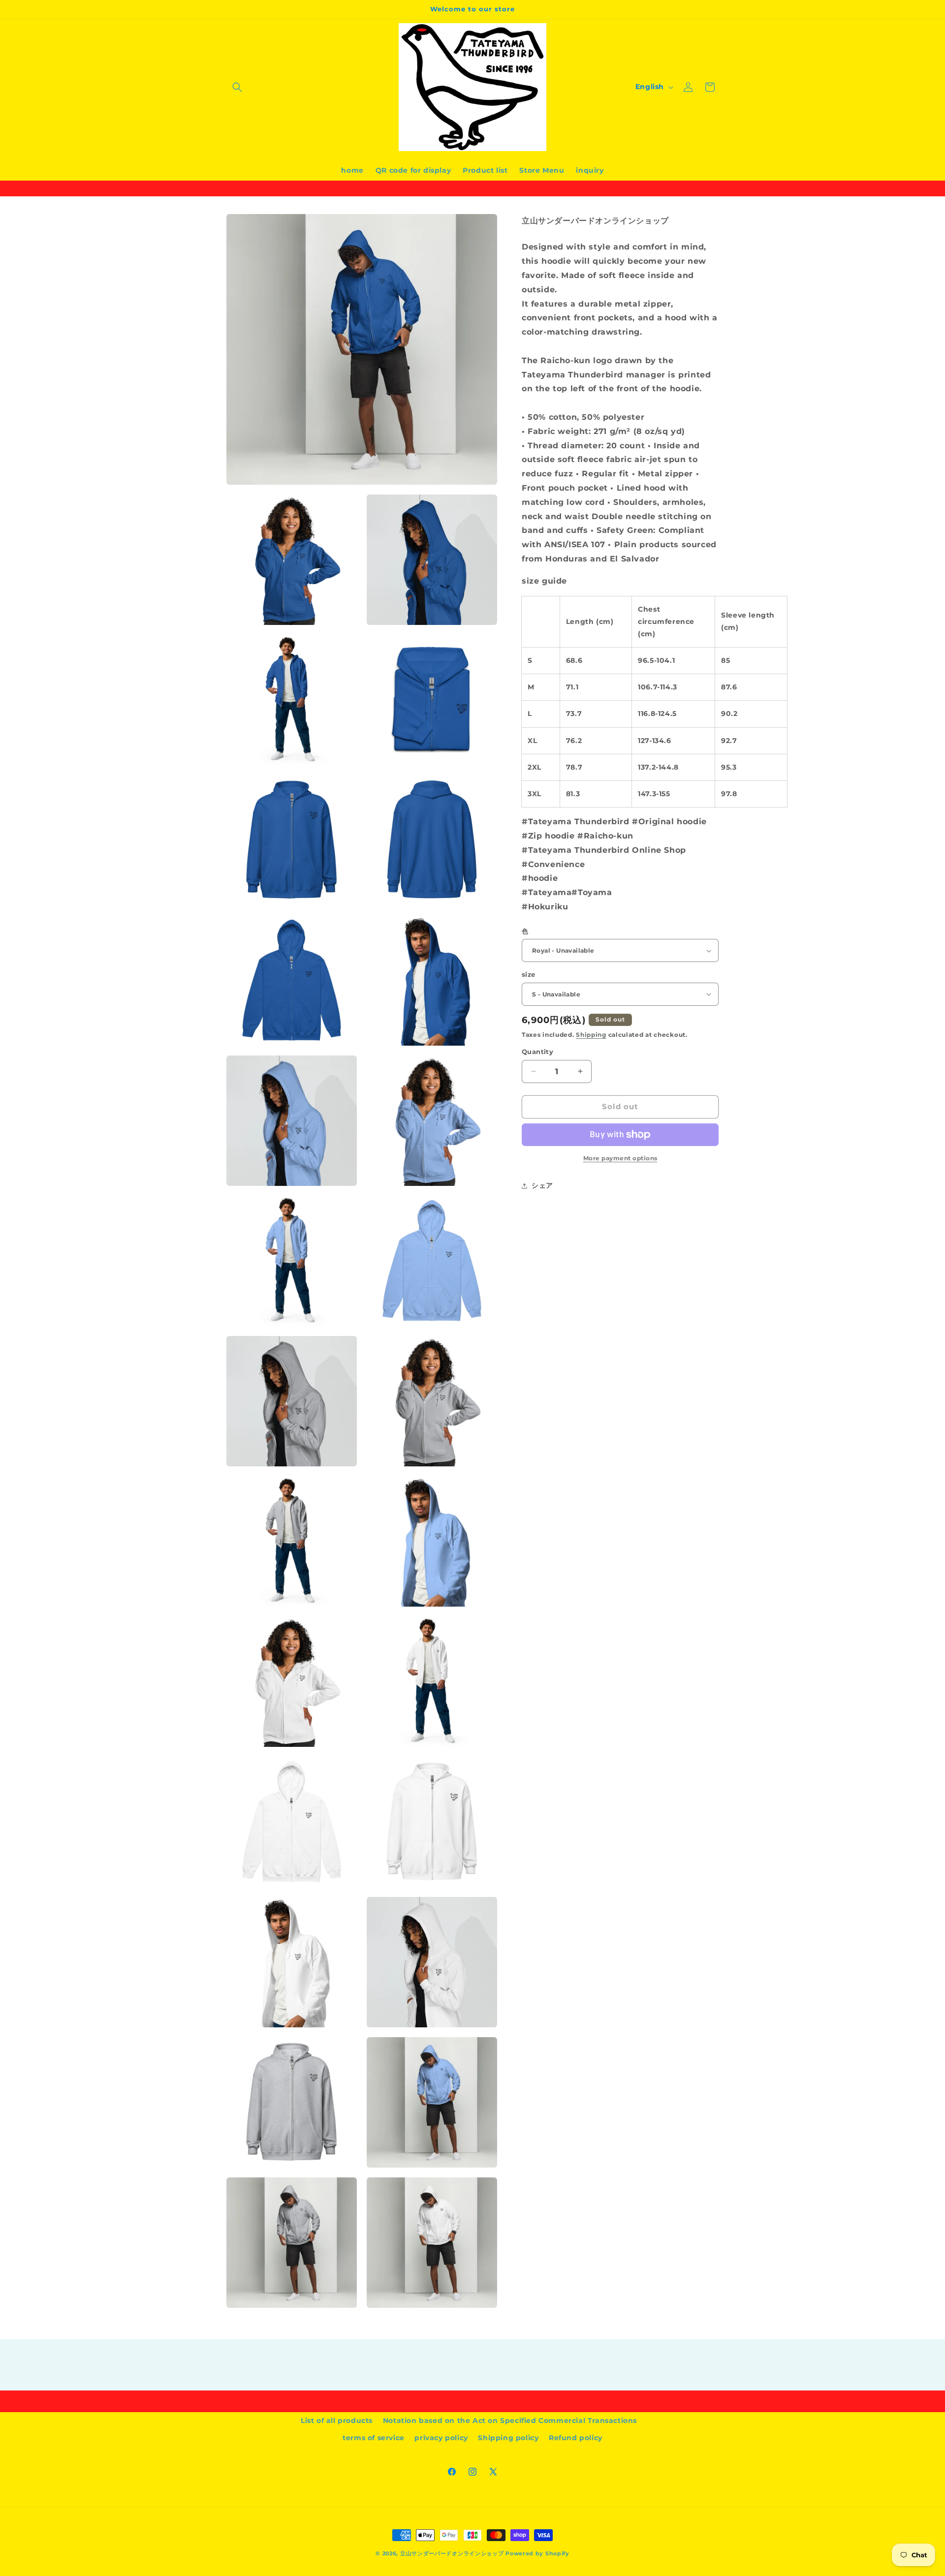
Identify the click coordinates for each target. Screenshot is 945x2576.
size (529, 974)
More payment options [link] (620, 1158)
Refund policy (576, 2438)
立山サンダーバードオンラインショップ (452, 2553)
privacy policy (441, 2438)
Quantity (537, 1052)
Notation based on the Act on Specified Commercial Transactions (510, 2421)
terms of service (374, 2438)
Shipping (591, 1035)
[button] (237, 87)
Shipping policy (508, 2438)
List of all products (337, 2421)
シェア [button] (542, 1185)
